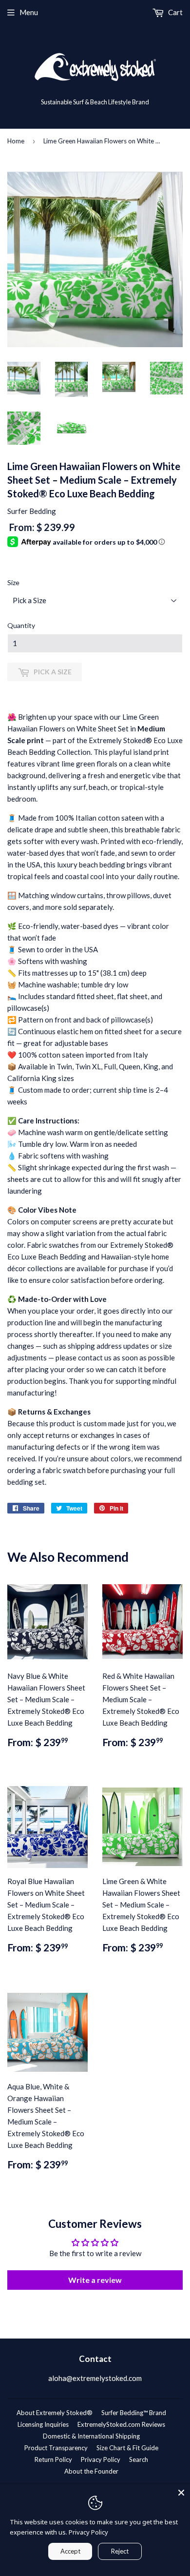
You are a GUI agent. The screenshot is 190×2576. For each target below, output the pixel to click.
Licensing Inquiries (43, 2424)
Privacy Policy (101, 2459)
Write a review (95, 2280)
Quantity (21, 625)
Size (13, 582)
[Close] (181, 2493)
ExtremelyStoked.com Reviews (121, 2424)
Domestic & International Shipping (91, 2436)
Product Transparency (56, 2448)
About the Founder (91, 2471)
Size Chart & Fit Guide (127, 2448)
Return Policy (53, 2459)
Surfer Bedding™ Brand (134, 2413)
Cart (175, 12)
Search (139, 2459)
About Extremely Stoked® (55, 2413)
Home (16, 141)
